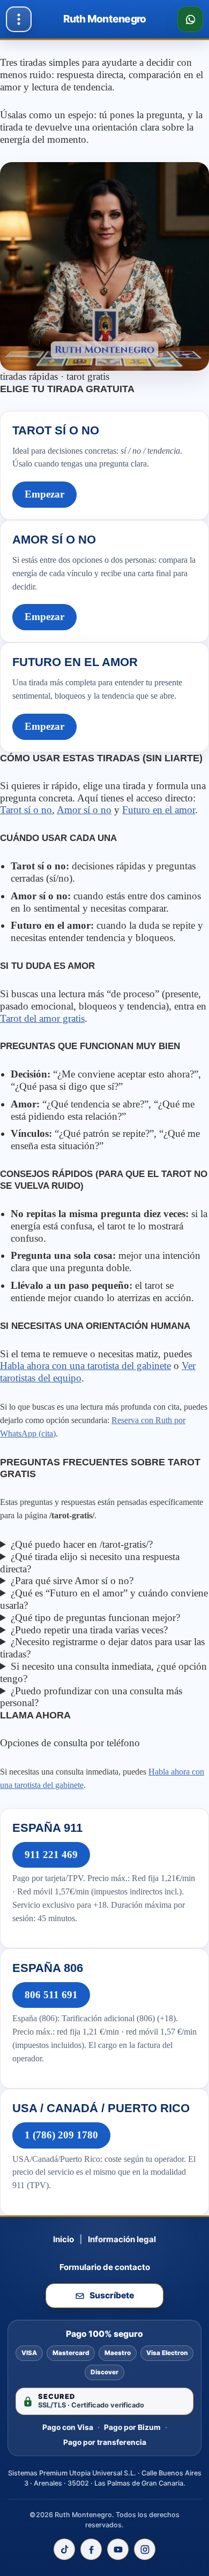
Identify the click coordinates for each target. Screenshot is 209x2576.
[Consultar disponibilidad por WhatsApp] (190, 19)
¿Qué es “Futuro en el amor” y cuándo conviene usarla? (104, 1599)
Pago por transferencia (105, 2442)
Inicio (64, 2239)
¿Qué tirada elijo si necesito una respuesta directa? (90, 1563)
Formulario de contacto (105, 2267)
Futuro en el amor (159, 810)
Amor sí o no (84, 810)
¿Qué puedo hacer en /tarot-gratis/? (82, 1544)
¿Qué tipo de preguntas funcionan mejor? (95, 1618)
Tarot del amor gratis (42, 1018)
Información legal (122, 2239)
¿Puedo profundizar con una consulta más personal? (91, 1697)
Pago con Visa (68, 2427)
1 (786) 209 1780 (61, 2135)
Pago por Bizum (132, 2427)
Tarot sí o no (26, 810)
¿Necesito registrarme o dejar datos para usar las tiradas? (102, 1648)
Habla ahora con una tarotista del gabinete (85, 1366)
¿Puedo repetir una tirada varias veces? (89, 1630)
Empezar (44, 494)
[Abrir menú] (19, 19)
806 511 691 (51, 1995)
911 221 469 (51, 1855)
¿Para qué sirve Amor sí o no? (72, 1581)
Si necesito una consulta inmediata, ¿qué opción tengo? (103, 1672)
